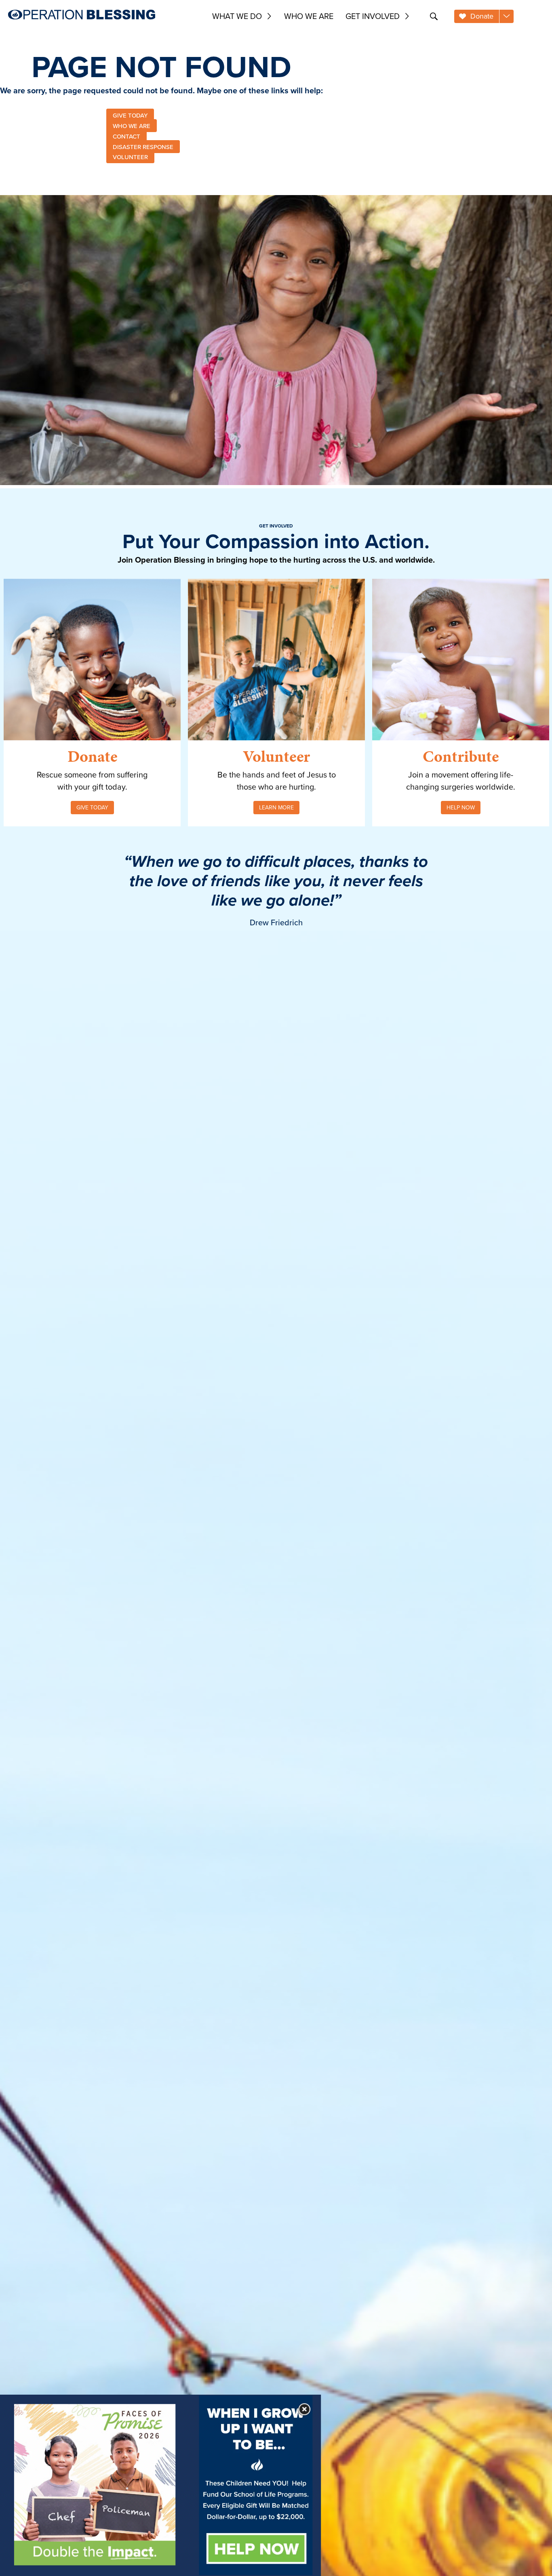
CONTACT (126, 136)
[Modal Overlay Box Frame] (160, 2485)
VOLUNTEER (130, 157)
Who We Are (309, 16)
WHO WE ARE (132, 126)
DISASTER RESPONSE (143, 146)
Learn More (276, 807)
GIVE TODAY (130, 115)
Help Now (461, 807)
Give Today (92, 807)
